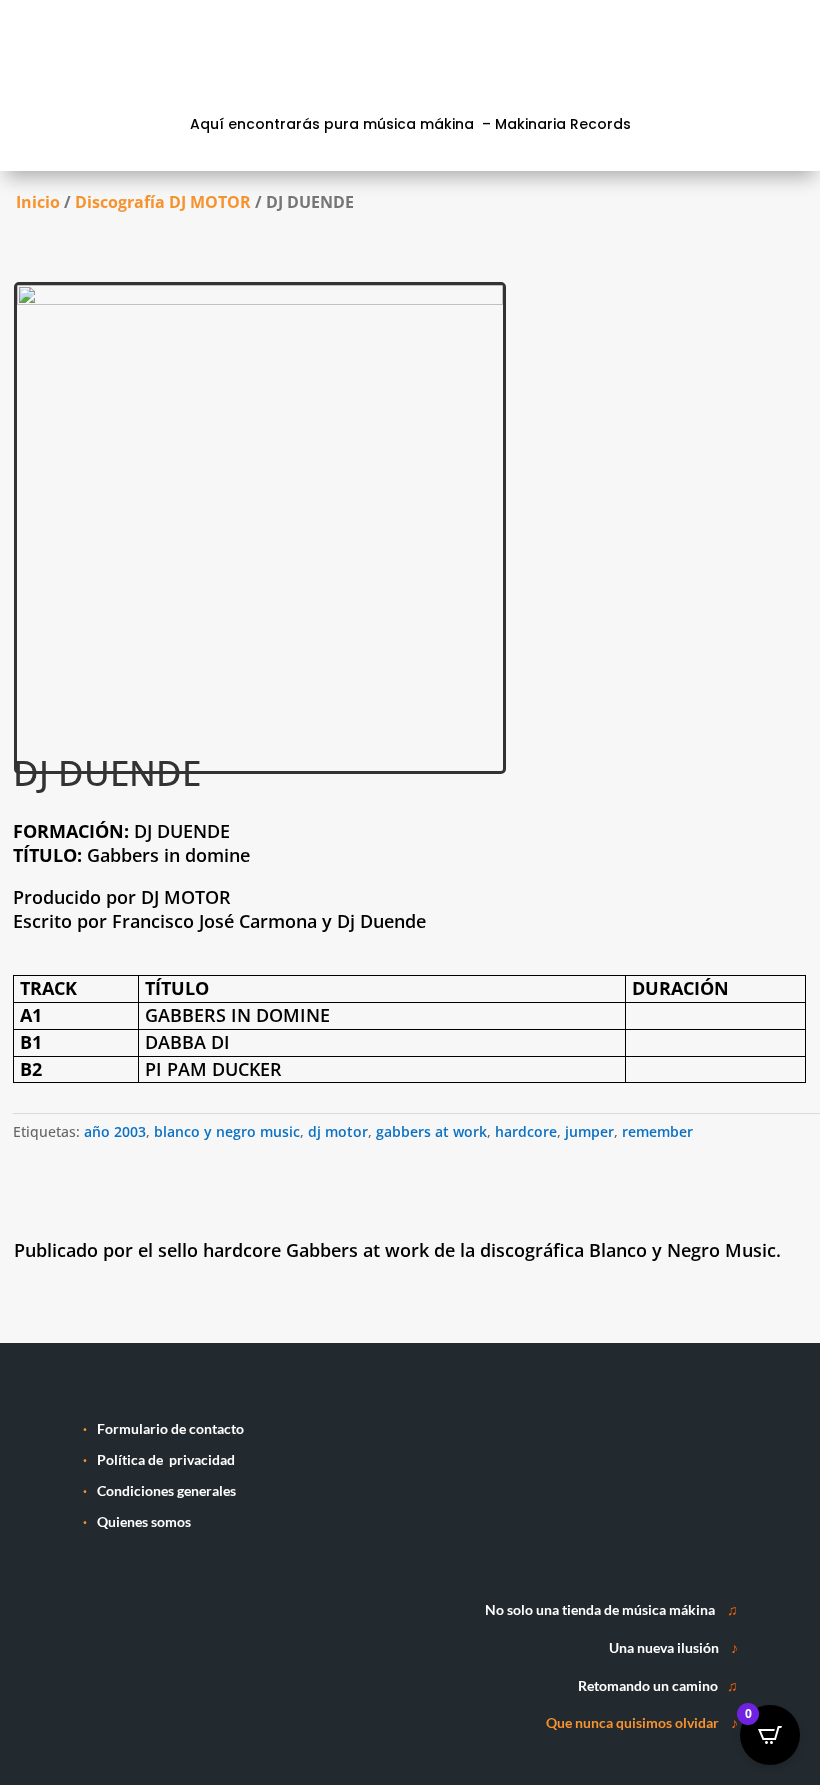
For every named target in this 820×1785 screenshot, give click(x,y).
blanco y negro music (227, 1131)
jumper (589, 1131)
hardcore (526, 1131)
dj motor (338, 1131)
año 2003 (115, 1131)
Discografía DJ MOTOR (163, 202)
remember (657, 1131)
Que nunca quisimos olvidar (632, 1722)
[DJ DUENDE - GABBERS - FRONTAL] (260, 299)
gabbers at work (431, 1131)
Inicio (38, 202)
